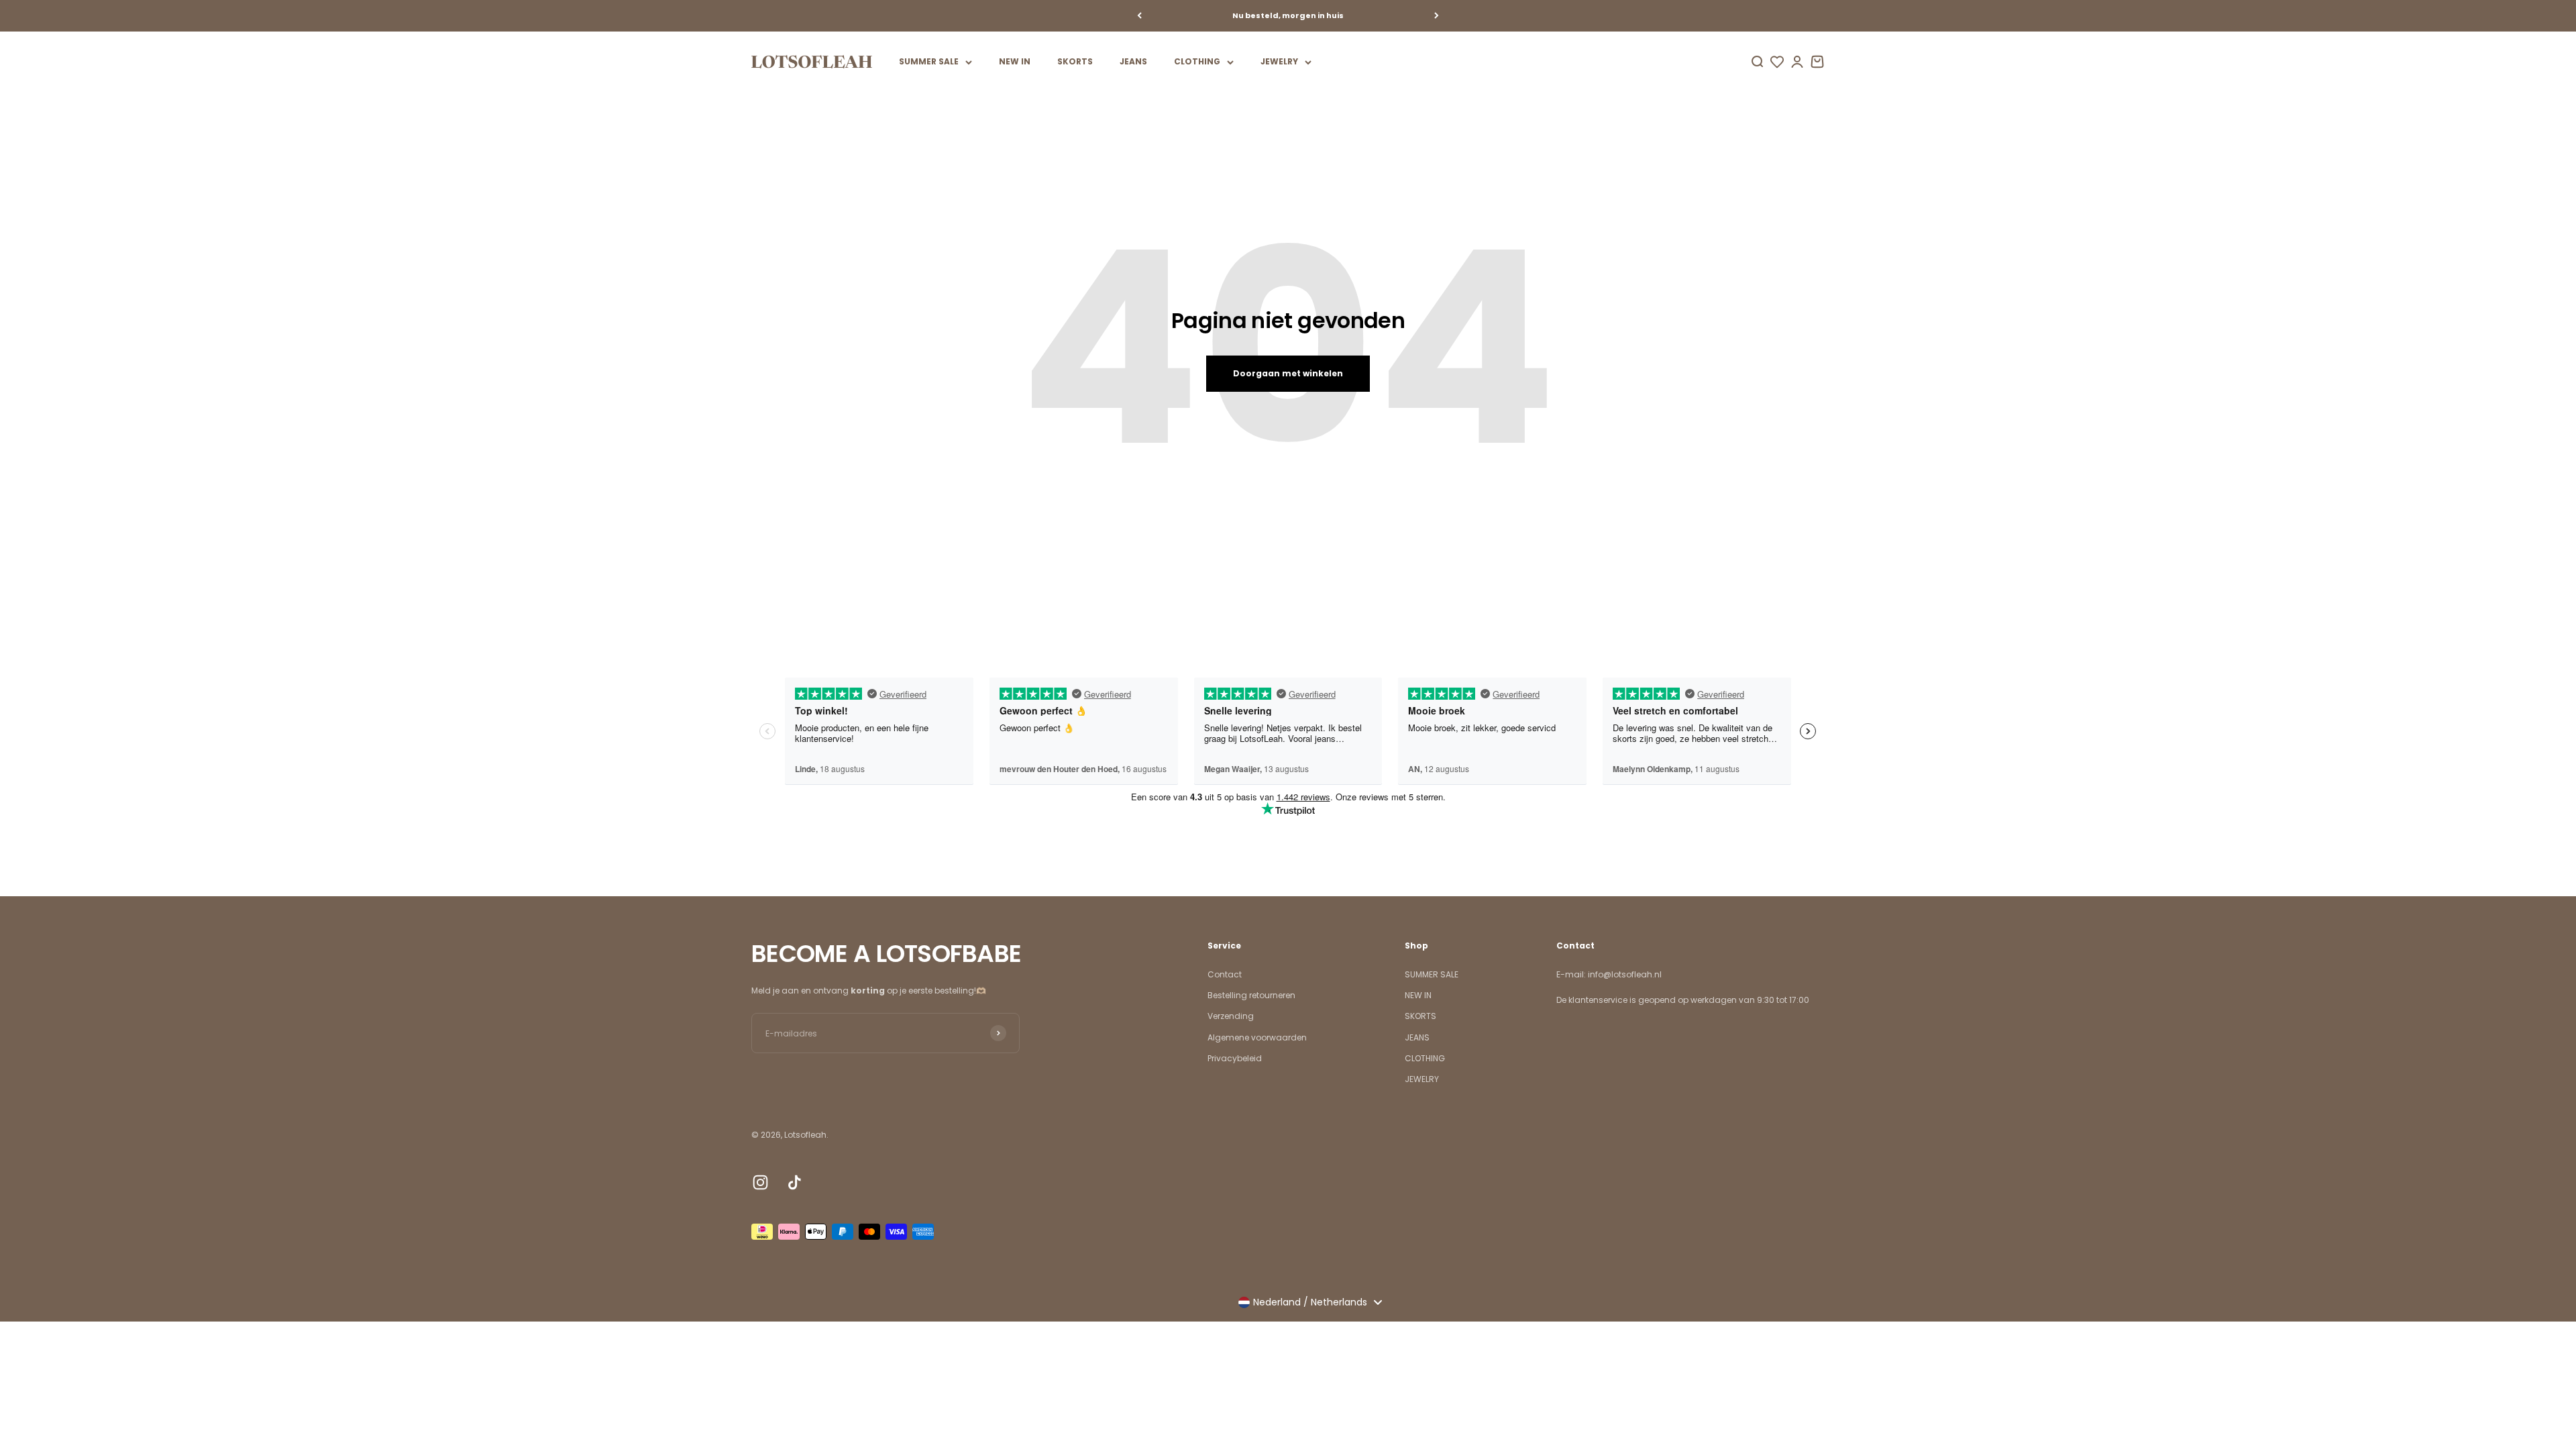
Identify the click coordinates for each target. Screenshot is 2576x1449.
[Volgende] (1437, 16)
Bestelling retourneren (1251, 995)
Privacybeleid (1235, 1058)
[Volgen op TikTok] (795, 1182)
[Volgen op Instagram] (760, 1182)
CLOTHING (1197, 61)
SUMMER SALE (929, 61)
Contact (1225, 974)
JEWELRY (1279, 61)
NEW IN (1015, 61)
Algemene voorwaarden (1257, 1037)
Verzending (1231, 1016)
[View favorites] (1777, 62)
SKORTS (1075, 61)
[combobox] (1310, 1302)
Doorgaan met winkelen (1288, 373)
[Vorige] (1139, 16)
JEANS (1133, 61)
